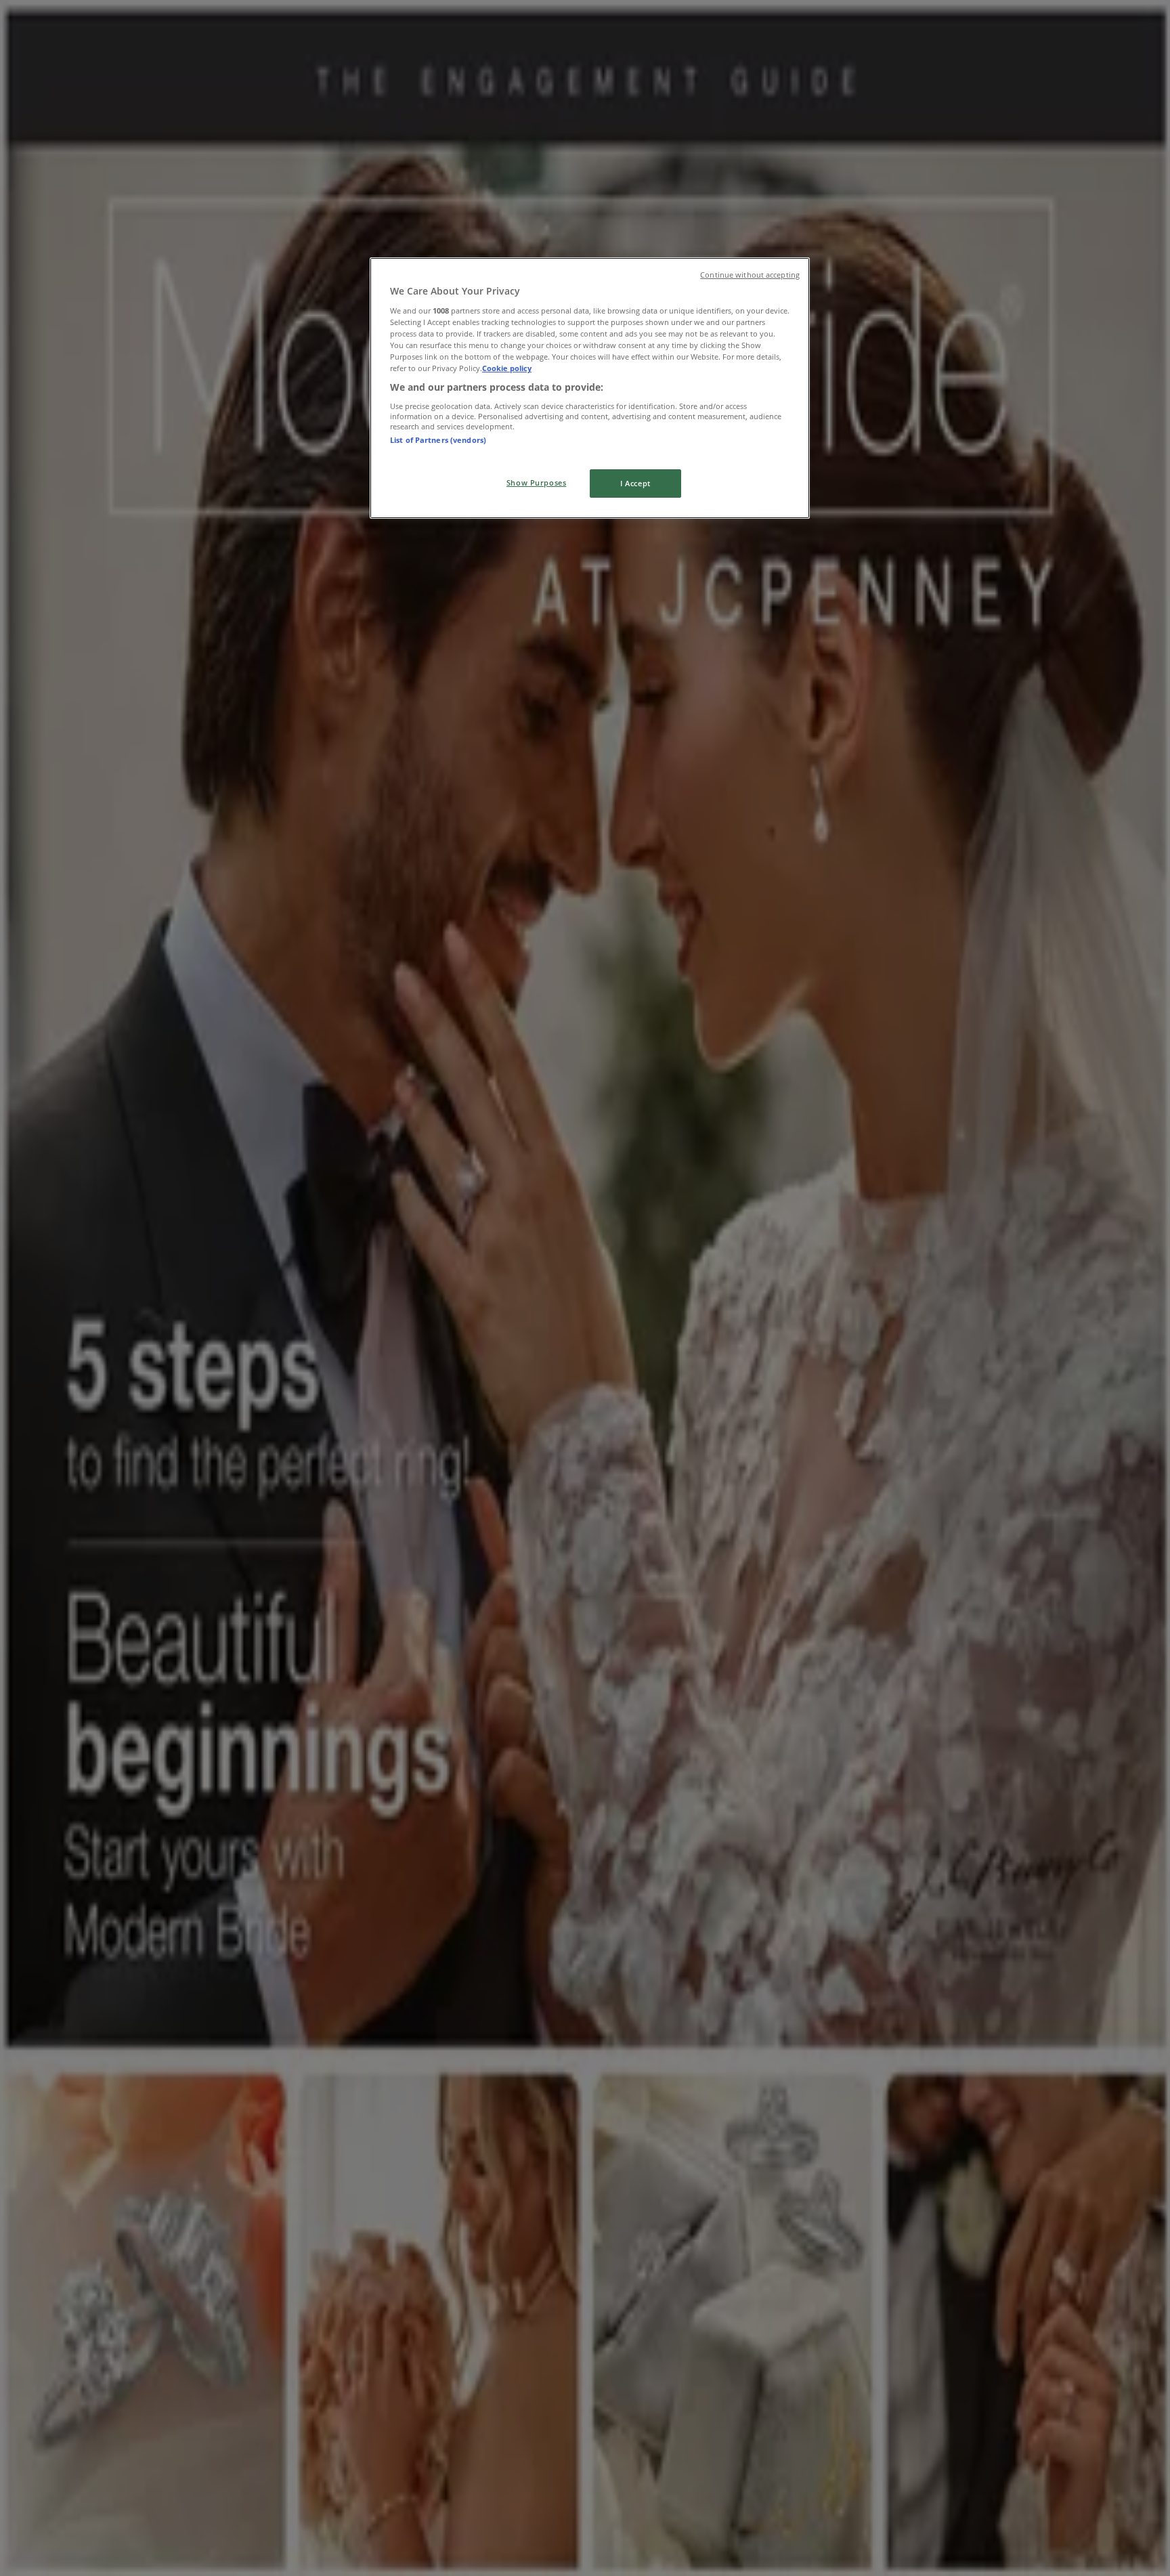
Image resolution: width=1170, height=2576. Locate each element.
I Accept (635, 483)
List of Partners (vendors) (438, 440)
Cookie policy (507, 368)
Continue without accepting (750, 275)
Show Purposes (536, 482)
